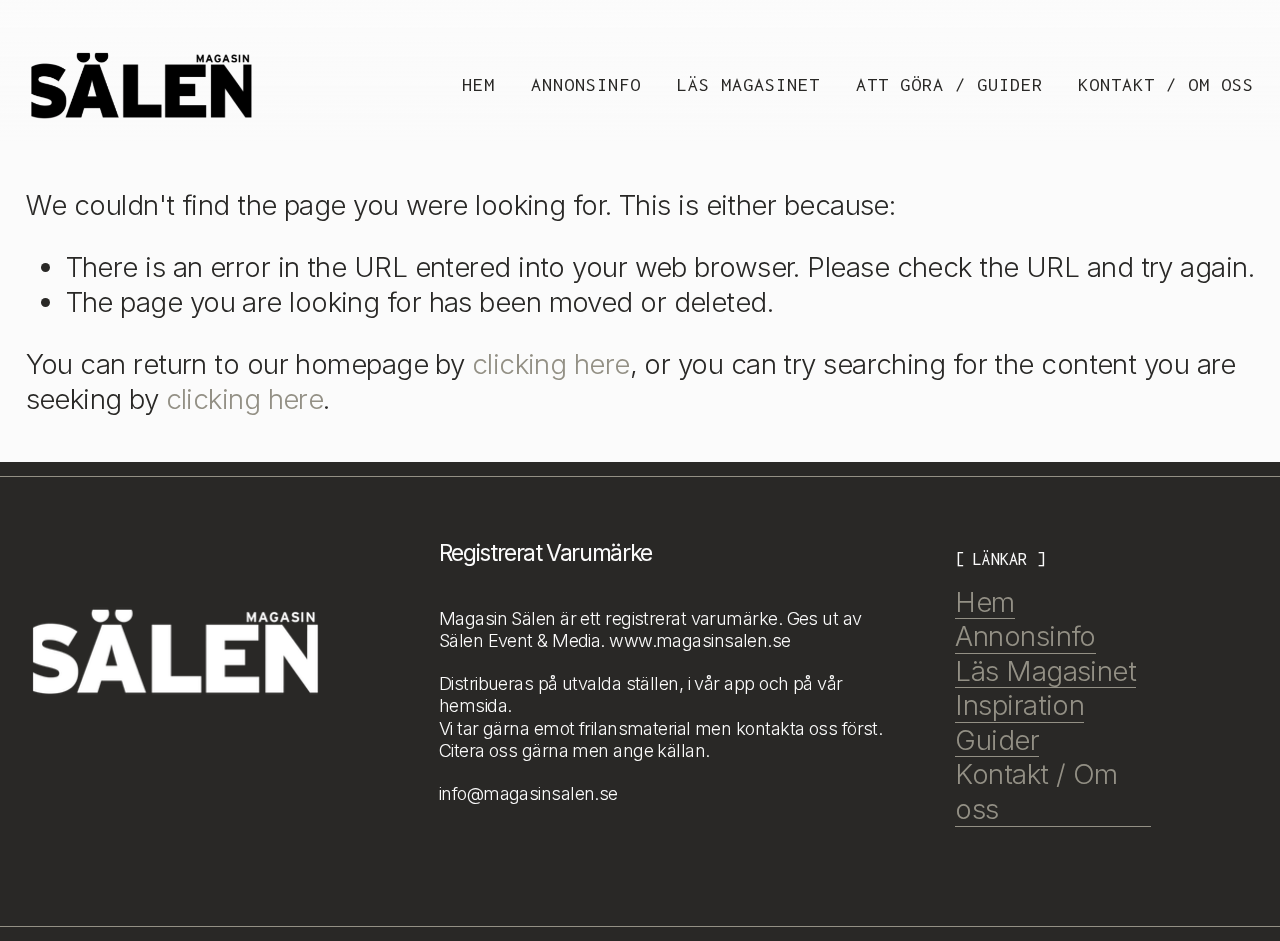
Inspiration (1019, 705)
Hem (478, 84)
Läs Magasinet (748, 84)
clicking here (551, 364)
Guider (997, 740)
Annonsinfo (586, 84)
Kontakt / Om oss (1166, 84)
